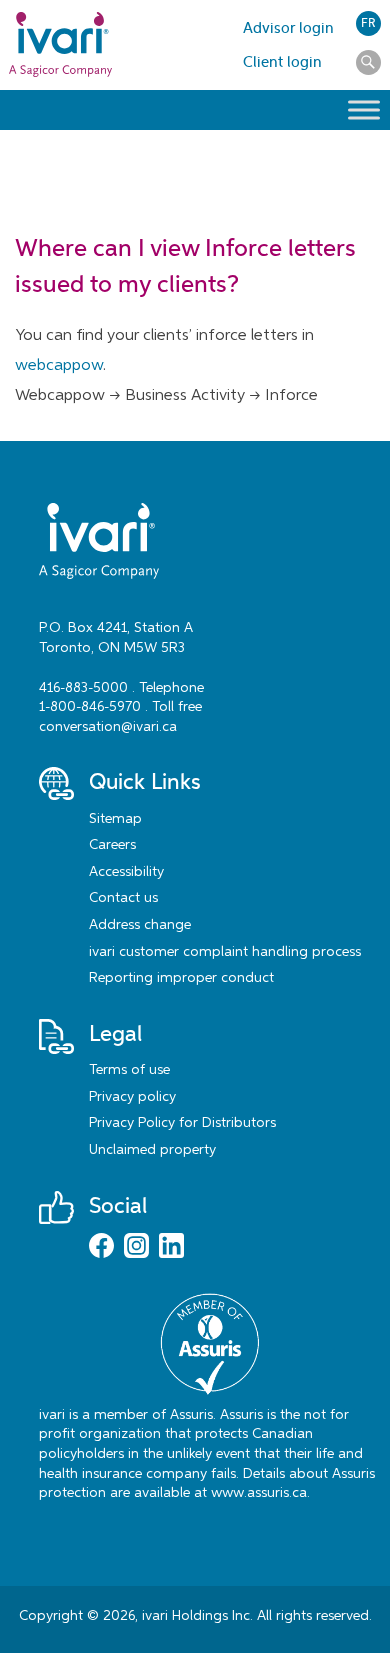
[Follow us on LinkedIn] (171, 1248)
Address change (140, 925)
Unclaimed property (152, 1150)
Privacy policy (132, 1097)
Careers (112, 845)
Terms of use (129, 1070)
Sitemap (115, 819)
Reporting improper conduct (181, 978)
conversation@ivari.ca (108, 727)
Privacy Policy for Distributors (182, 1123)
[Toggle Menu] (364, 110)
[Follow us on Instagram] (136, 1248)
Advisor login (288, 28)
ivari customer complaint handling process (225, 952)
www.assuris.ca (259, 1493)
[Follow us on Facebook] (101, 1248)
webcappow (59, 366)
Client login (282, 62)
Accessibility (126, 872)
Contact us (123, 898)
